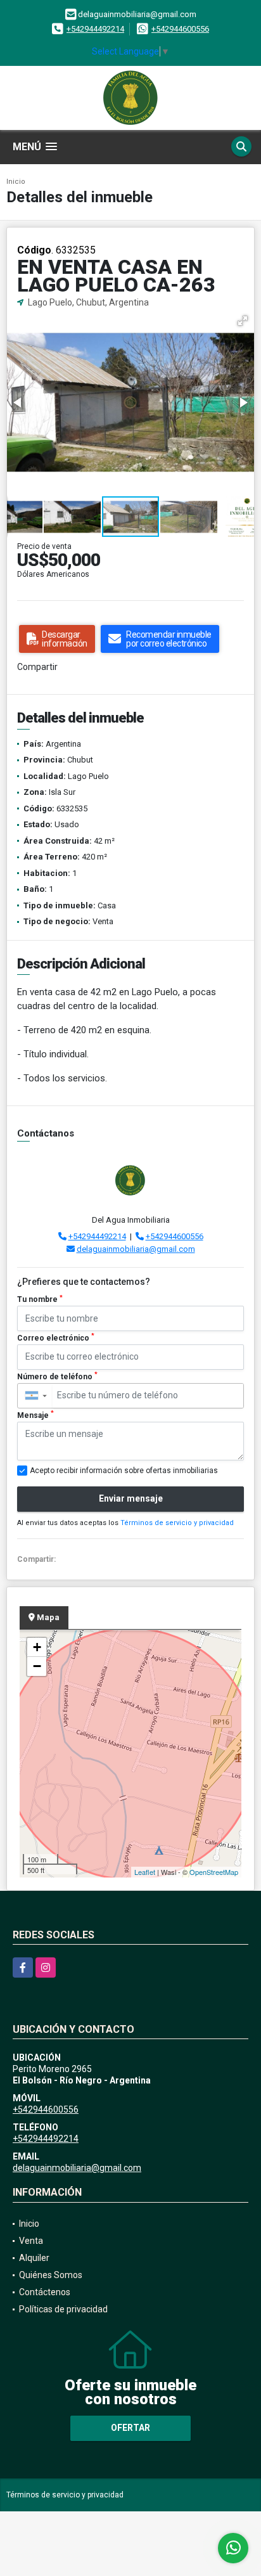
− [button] (37, 1666)
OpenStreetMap (214, 1872)
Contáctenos (45, 2292)
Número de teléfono (57, 1376)
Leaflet (145, 1872)
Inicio (16, 182)
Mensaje (35, 1415)
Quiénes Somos (51, 2275)
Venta (31, 2241)
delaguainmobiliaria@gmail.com (136, 1249)
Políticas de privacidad (63, 2309)
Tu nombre (40, 1299)
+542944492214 (95, 29)
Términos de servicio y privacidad (177, 1523)
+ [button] (37, 1647)
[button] (243, 321)
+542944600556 (180, 29)
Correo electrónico (56, 1337)
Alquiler (34, 2258)
